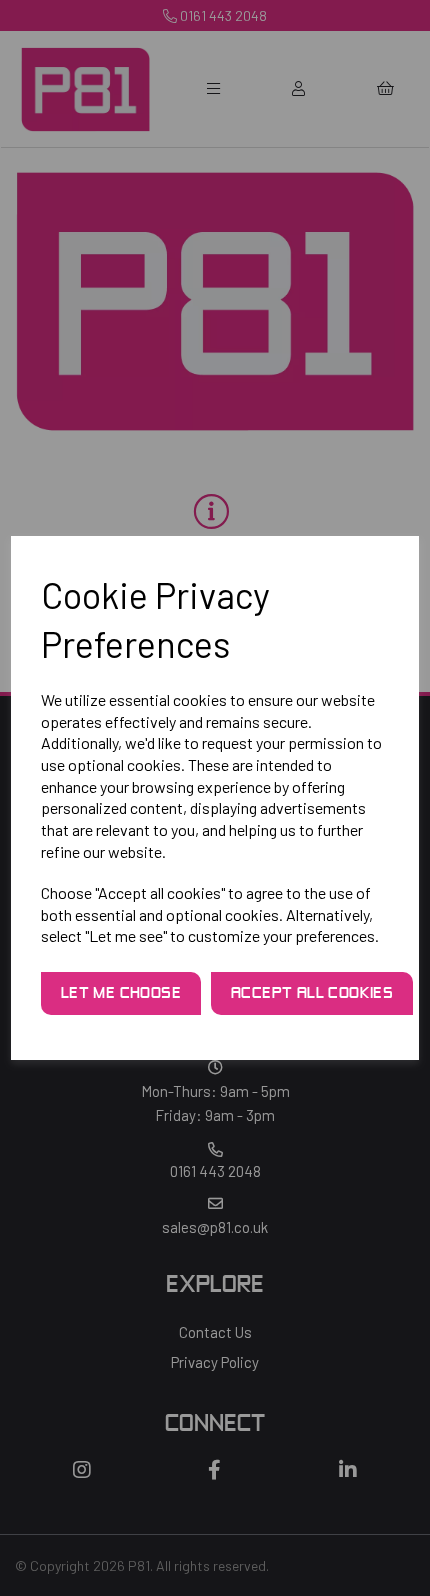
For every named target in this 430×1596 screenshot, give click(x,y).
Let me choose (121, 994)
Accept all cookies (312, 994)
